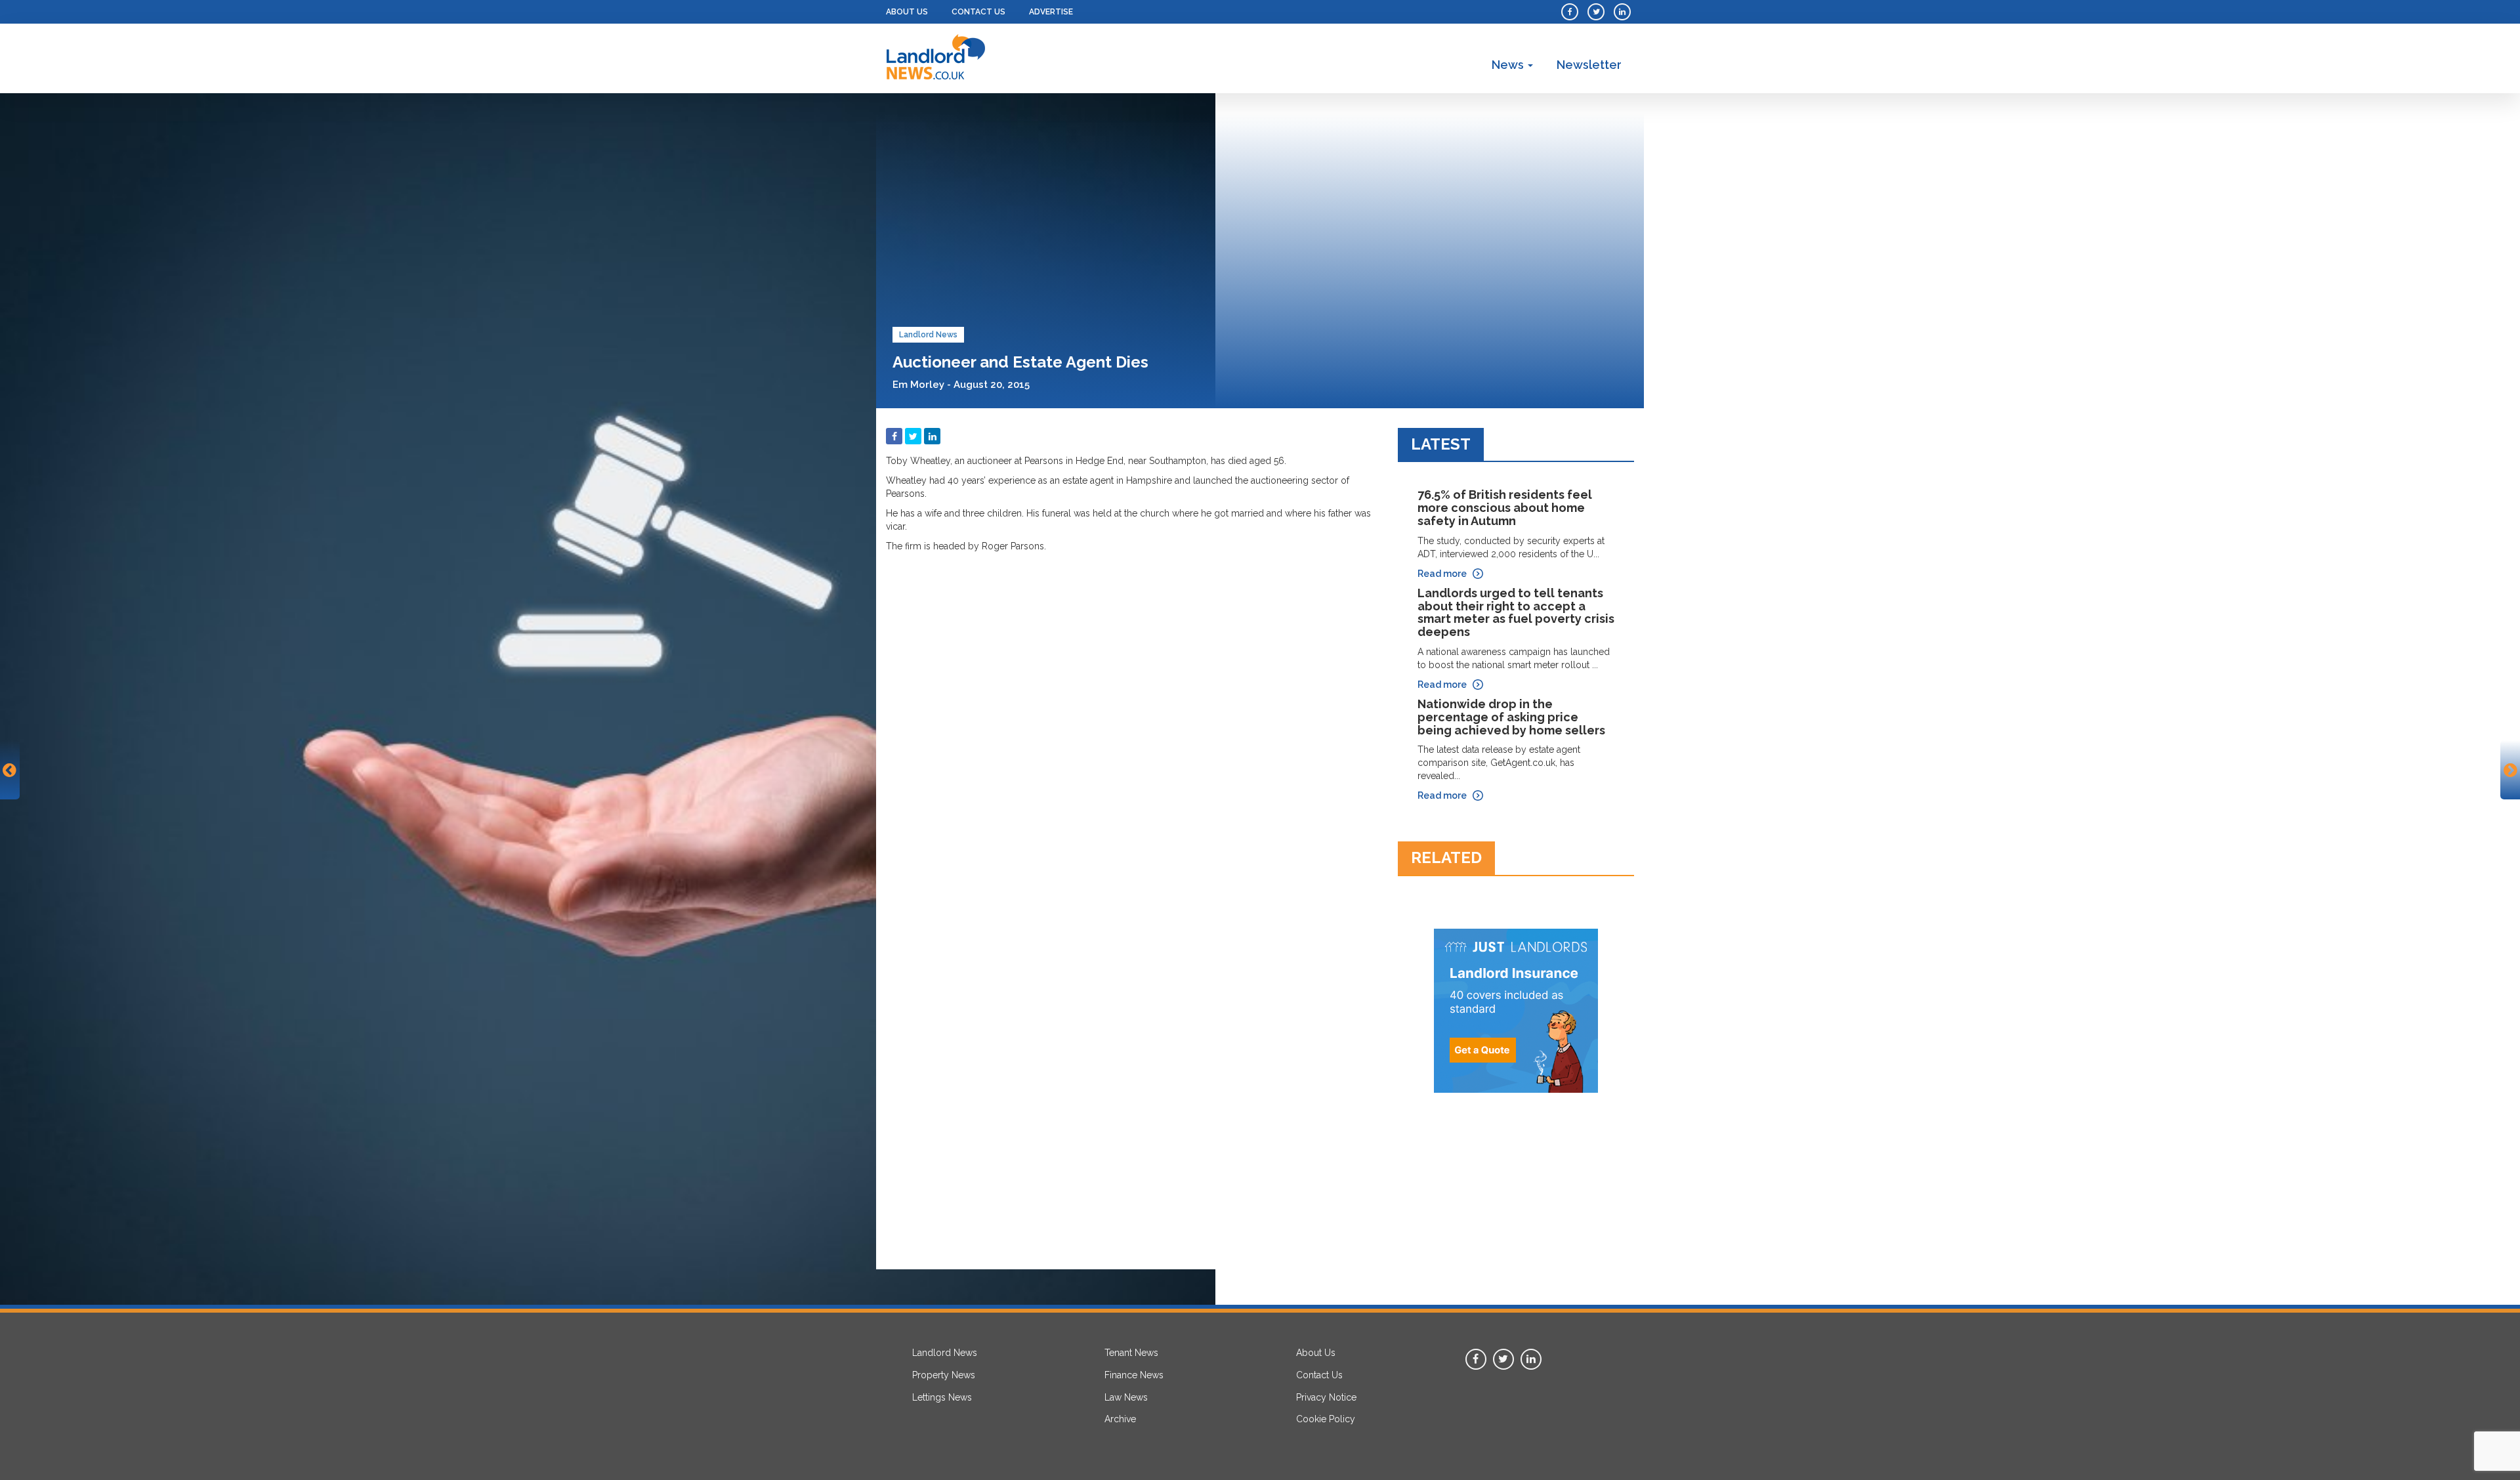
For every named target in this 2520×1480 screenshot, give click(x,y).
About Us (907, 12)
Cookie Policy (1326, 1419)
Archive (1120, 1419)
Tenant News (1131, 1353)
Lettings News (942, 1397)
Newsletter (1589, 65)
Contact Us (978, 12)
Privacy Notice (1326, 1397)
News (1509, 65)
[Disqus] (1132, 723)
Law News (1126, 1397)
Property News (944, 1375)
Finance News (1134, 1375)
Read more (1442, 574)
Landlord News (928, 335)
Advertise (1051, 12)
